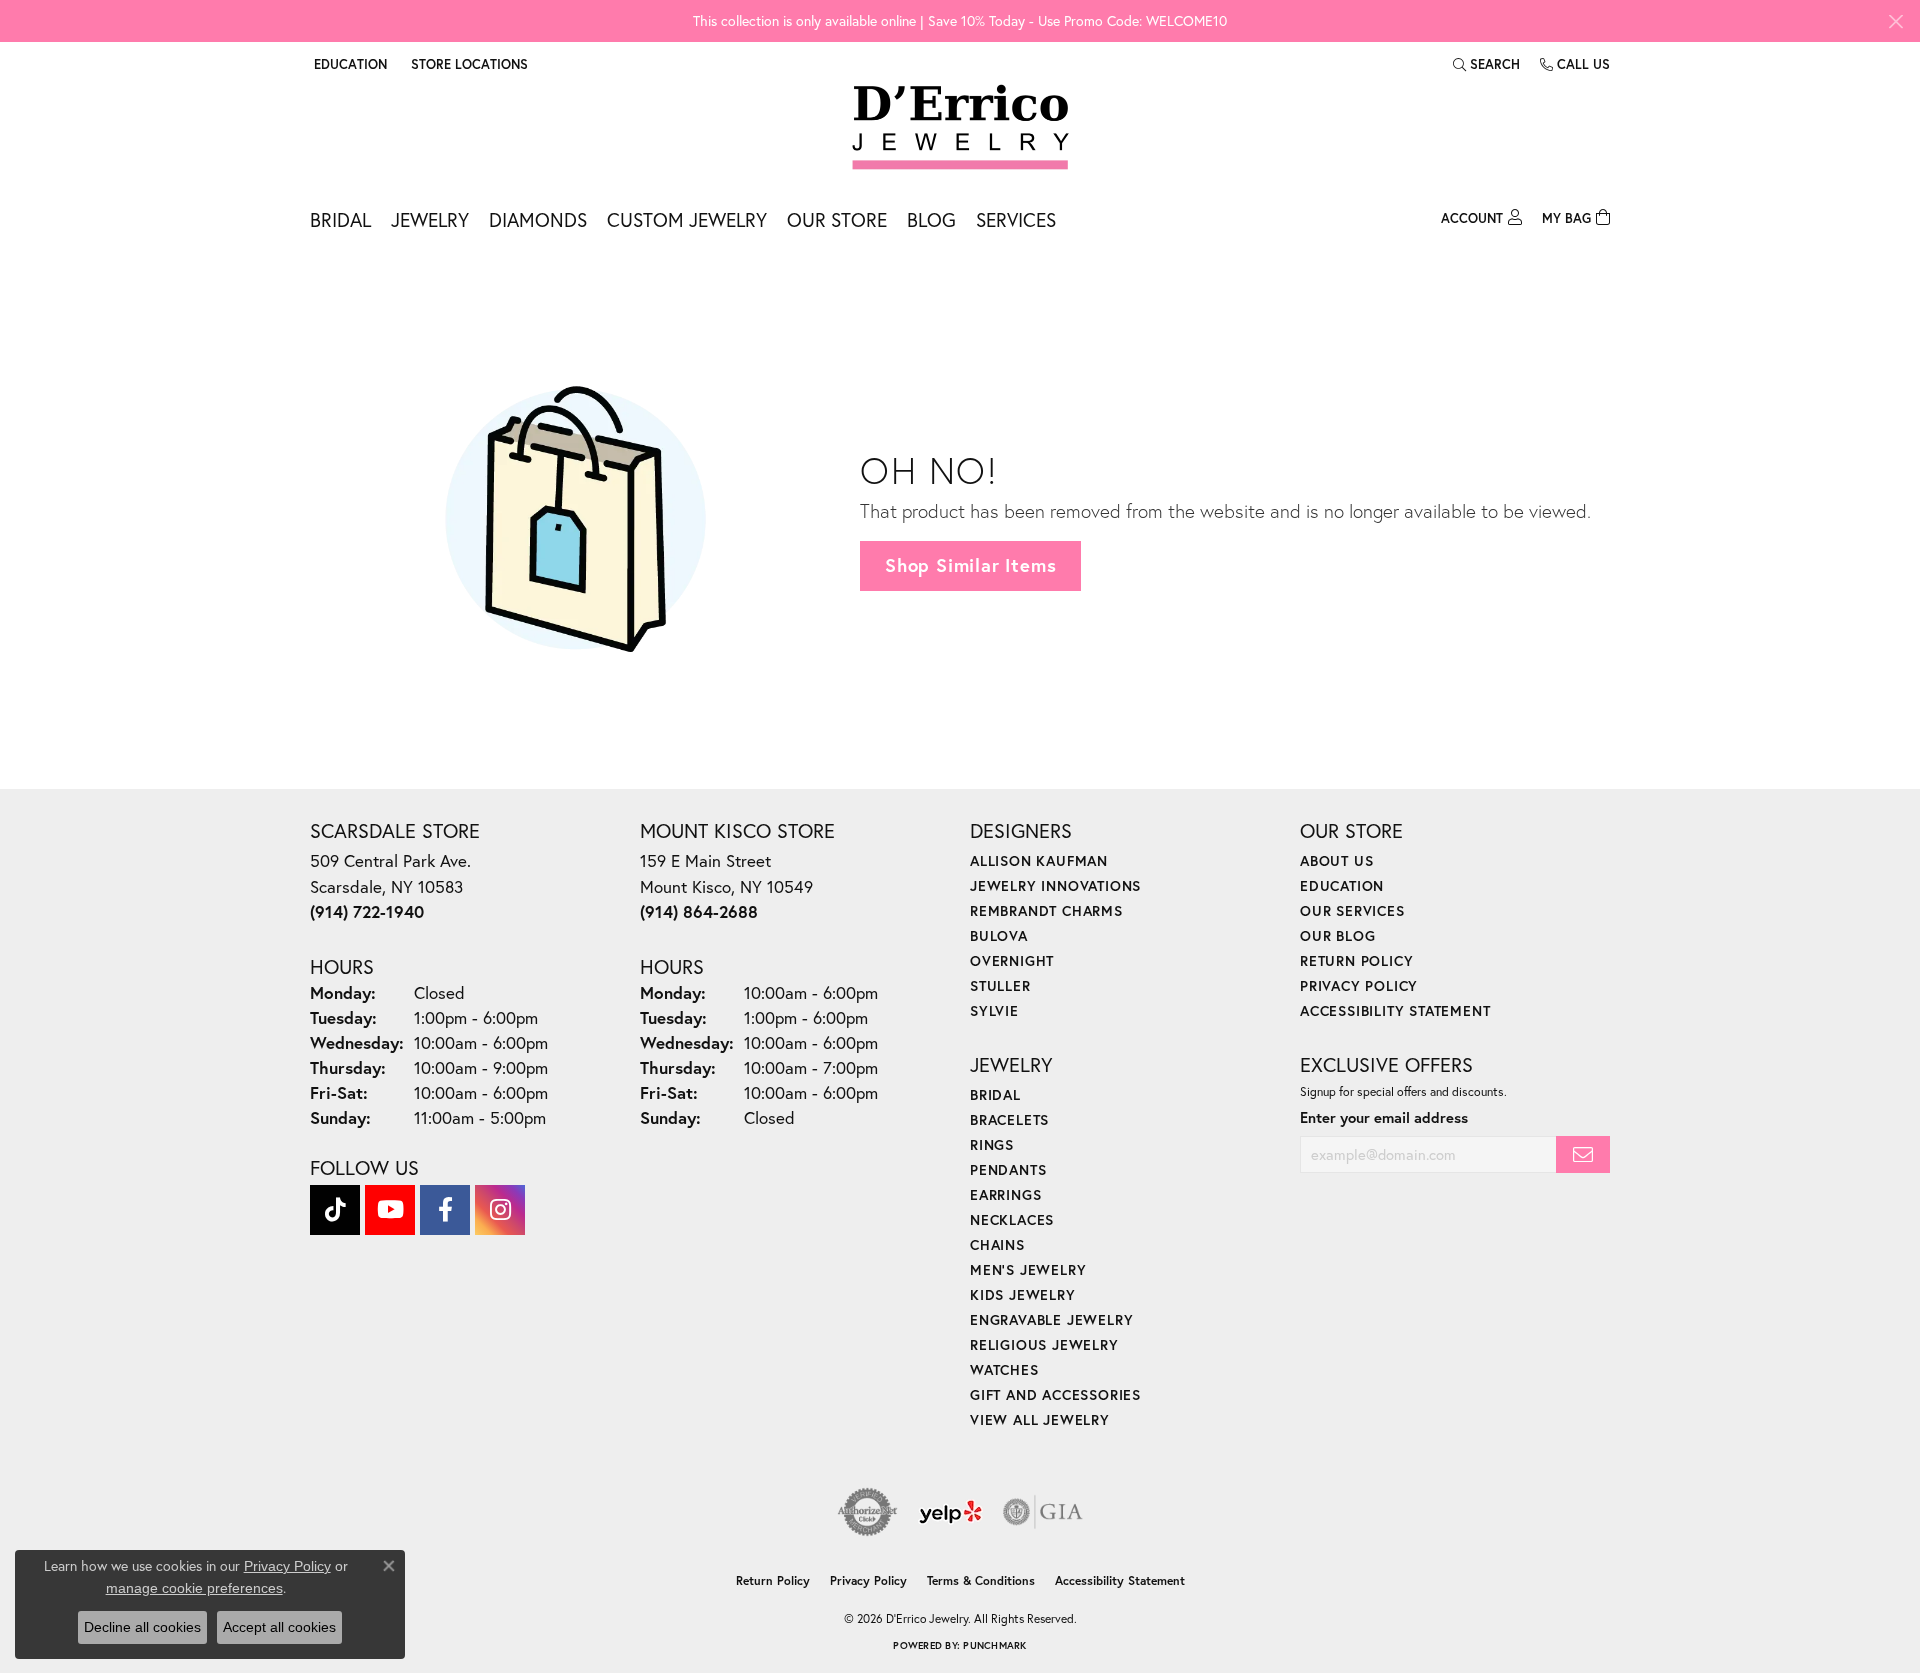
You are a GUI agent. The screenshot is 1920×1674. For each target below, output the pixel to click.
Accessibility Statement (1395, 1010)
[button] (348, 64)
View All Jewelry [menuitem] (1040, 1419)
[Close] (1895, 21)
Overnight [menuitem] (1012, 960)
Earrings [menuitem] (1005, 1194)
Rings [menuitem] (992, 1144)
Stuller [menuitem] (1000, 985)
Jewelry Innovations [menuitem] (1055, 885)
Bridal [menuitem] (995, 1094)
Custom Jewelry (687, 219)
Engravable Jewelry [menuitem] (1051, 1319)
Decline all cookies (142, 1627)
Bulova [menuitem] (999, 935)
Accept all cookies (279, 1627)
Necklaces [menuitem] (1012, 1219)
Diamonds (538, 219)
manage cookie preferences (194, 1588)
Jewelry (430, 219)
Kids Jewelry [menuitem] (1023, 1294)
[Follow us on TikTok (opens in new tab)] (335, 1210)
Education (1342, 885)
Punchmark (994, 1645)
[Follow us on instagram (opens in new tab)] (500, 1210)
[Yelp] (950, 1512)
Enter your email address (1384, 1117)
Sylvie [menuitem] (994, 1010)
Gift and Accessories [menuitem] (1055, 1394)
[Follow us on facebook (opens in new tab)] (445, 1210)
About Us (1336, 860)
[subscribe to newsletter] (1583, 1154)
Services (1016, 219)
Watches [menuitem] (1004, 1369)
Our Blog (1337, 935)
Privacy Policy (1359, 985)
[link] (467, 64)
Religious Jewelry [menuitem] (1044, 1344)
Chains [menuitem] (997, 1244)
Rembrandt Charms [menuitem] (1046, 910)
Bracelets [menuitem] (1009, 1119)
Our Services (1352, 910)
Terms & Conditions (981, 1580)
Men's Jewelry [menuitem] (1028, 1269)
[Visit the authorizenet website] (868, 1512)
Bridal (340, 219)
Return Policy (1356, 960)
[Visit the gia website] (1043, 1512)
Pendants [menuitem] (1008, 1169)
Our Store (837, 219)
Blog (931, 219)
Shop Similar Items (970, 565)
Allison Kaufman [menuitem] (1039, 860)
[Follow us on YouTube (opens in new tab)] (390, 1210)
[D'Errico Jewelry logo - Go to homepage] (960, 128)
